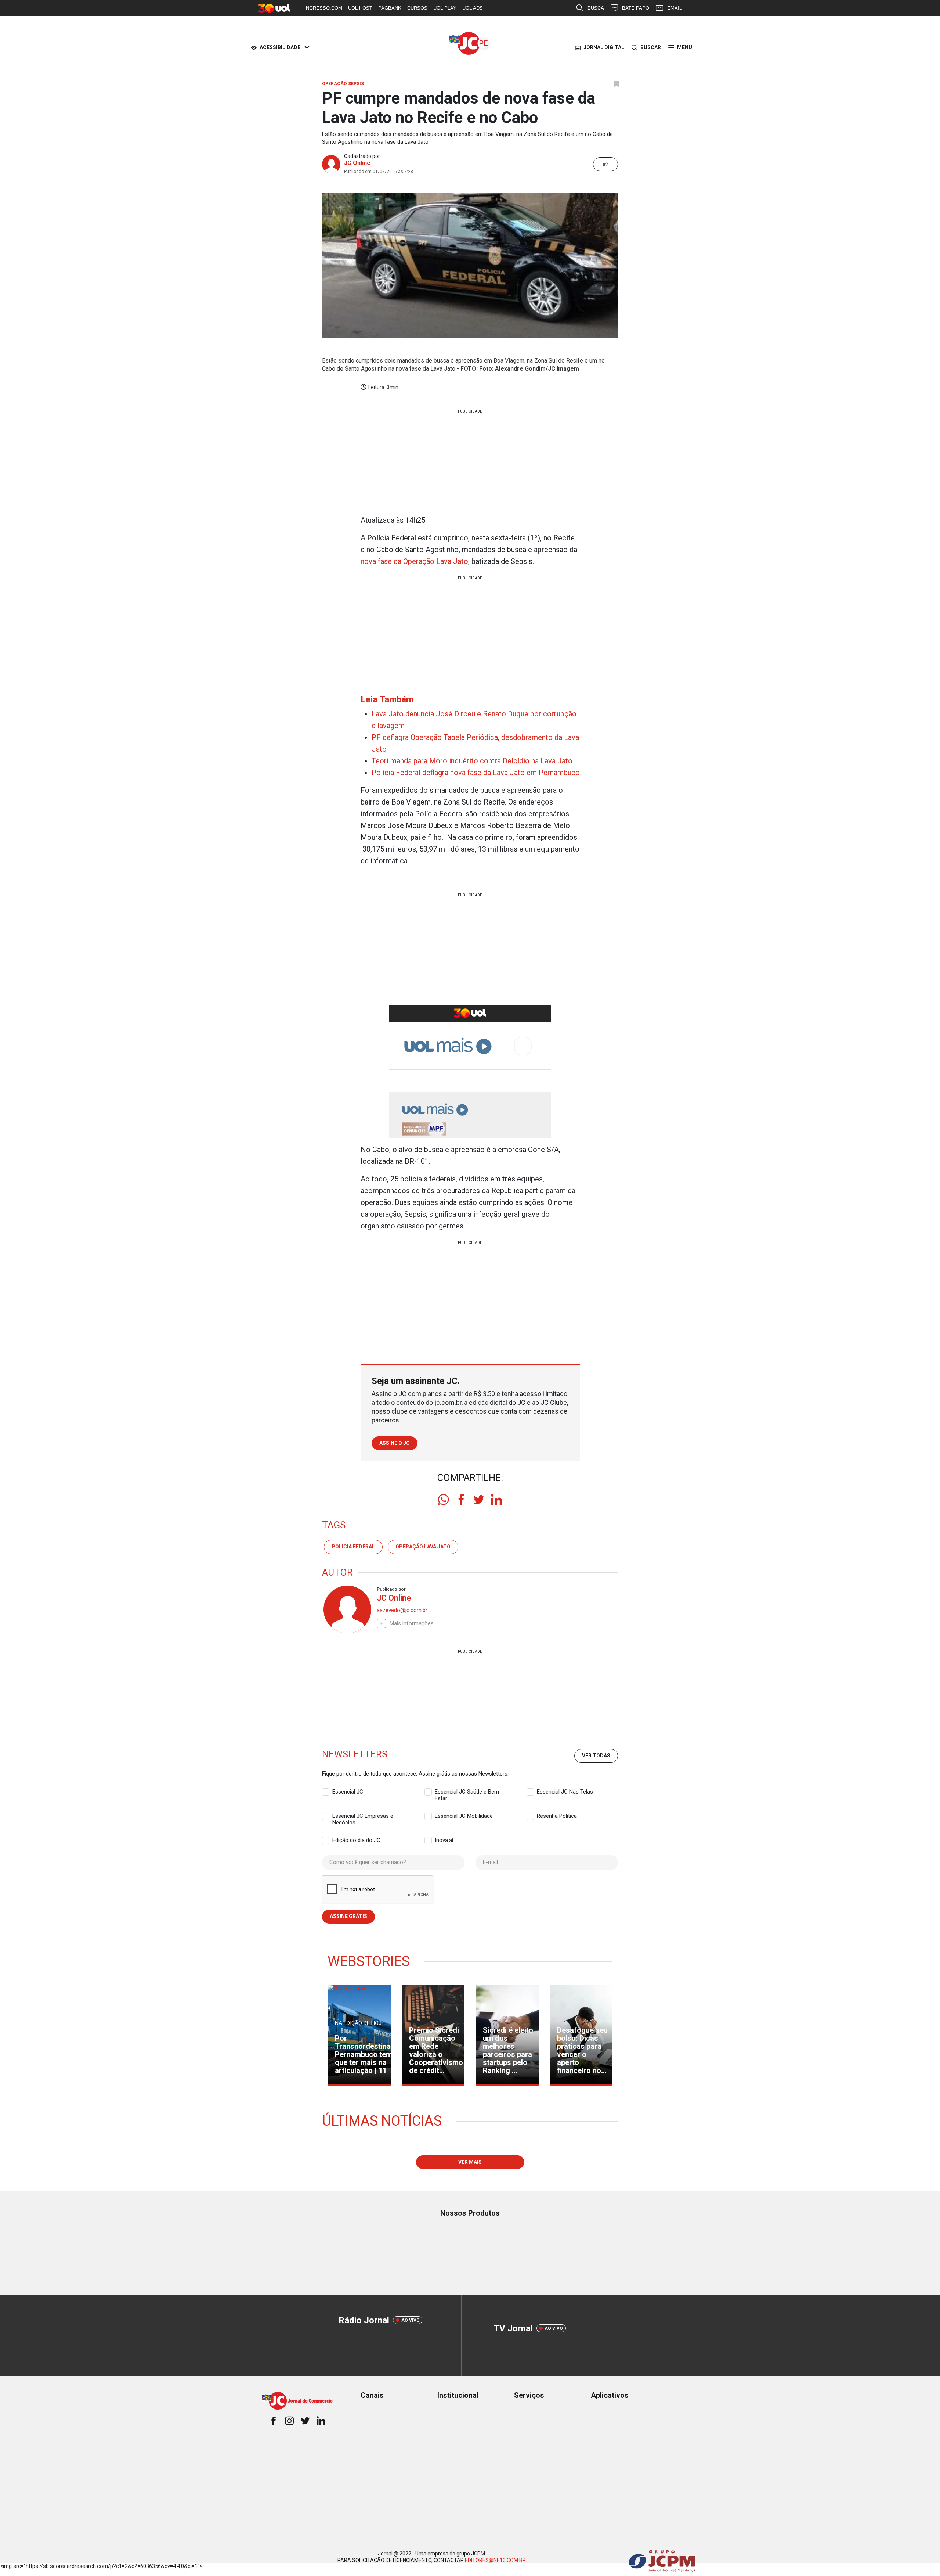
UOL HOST (360, 8)
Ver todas (596, 1756)
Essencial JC (348, 1792)
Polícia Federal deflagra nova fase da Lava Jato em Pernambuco (476, 773)
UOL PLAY (445, 8)
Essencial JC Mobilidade (464, 1816)
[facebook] (461, 1500)
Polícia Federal (353, 1547)
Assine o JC (395, 1443)
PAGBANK (390, 8)
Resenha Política (557, 1816)
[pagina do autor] (347, 1609)
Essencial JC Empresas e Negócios (363, 1816)
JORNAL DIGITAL (604, 47)
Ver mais (470, 2162)
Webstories (369, 1961)
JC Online (357, 163)
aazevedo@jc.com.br (402, 1610)
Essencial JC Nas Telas (565, 1792)
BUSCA (596, 8)
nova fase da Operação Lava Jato (414, 561)
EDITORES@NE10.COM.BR (495, 2560)
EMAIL (675, 8)
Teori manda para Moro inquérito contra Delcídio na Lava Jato (472, 761)
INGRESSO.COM (323, 8)
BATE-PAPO (636, 8)
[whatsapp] (444, 1500)
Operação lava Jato (423, 1547)
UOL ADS (473, 8)
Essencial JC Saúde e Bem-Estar (468, 1792)
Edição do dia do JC (356, 1840)
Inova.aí (444, 1840)
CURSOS (417, 8)
